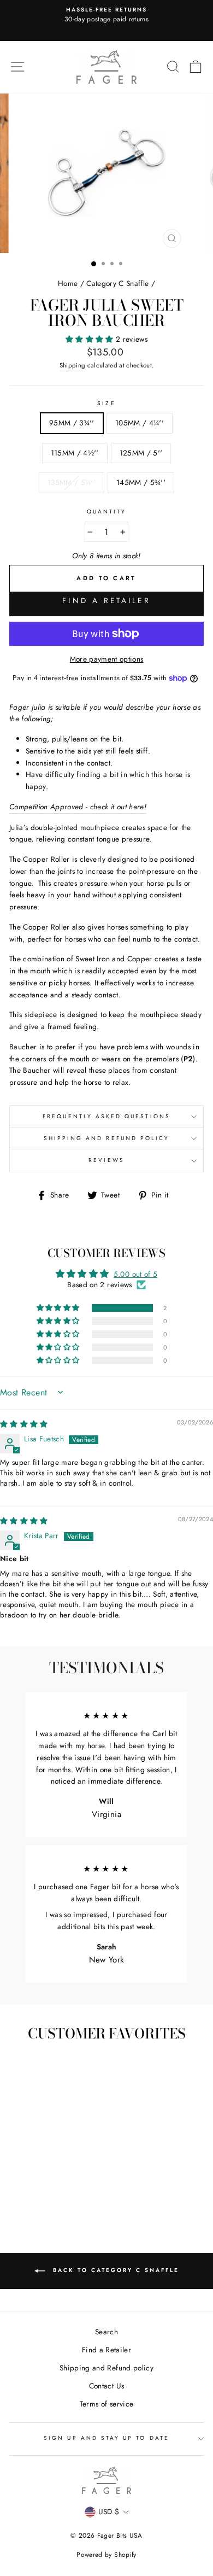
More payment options (107, 659)
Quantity (106, 512)
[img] (24, 1424)
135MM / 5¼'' (72, 482)
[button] (91, 339)
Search (106, 2332)
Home (68, 283)
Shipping (73, 365)
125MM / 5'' (141, 453)
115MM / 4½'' (75, 453)
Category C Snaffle (117, 283)
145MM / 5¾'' (141, 482)
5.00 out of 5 (135, 1274)
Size (106, 403)
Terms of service (106, 2404)
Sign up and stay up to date (106, 2438)
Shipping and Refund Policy (107, 1138)
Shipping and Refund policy (106, 2368)
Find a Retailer (106, 600)
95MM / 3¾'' (72, 423)
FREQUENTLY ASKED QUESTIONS (106, 1116)
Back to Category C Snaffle (114, 2270)
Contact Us (106, 2386)
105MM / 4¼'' (140, 423)
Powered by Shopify (106, 2555)
